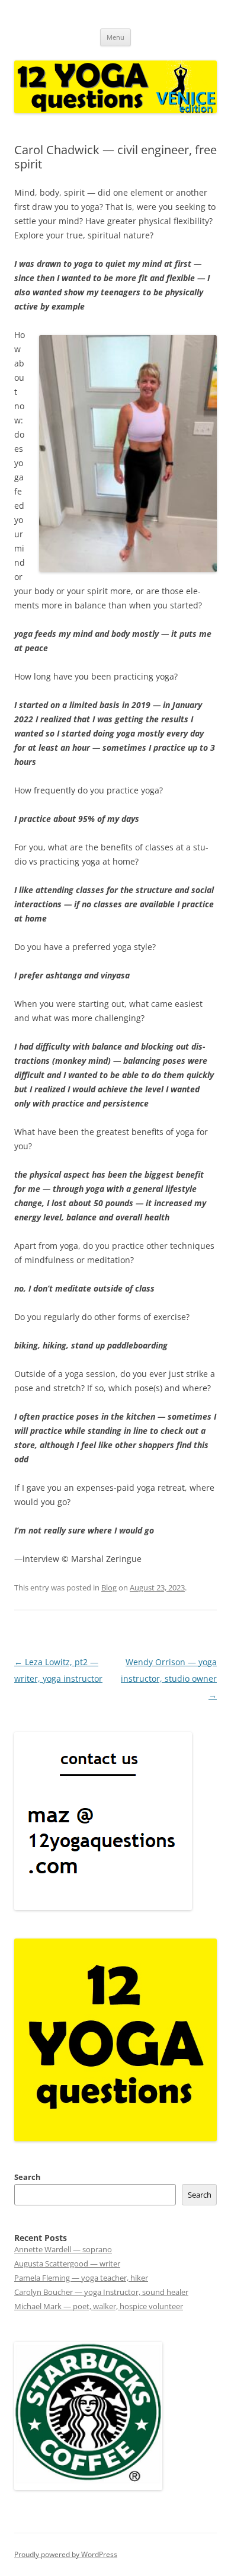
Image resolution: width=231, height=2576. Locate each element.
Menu (115, 37)
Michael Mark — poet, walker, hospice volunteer (99, 2306)
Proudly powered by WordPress (66, 2554)
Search (28, 2177)
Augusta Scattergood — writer (67, 2263)
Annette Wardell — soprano (63, 2249)
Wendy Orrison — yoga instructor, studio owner (169, 1678)
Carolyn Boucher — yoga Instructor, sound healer (101, 2292)
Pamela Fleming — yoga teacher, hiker (81, 2278)
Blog (109, 1587)
